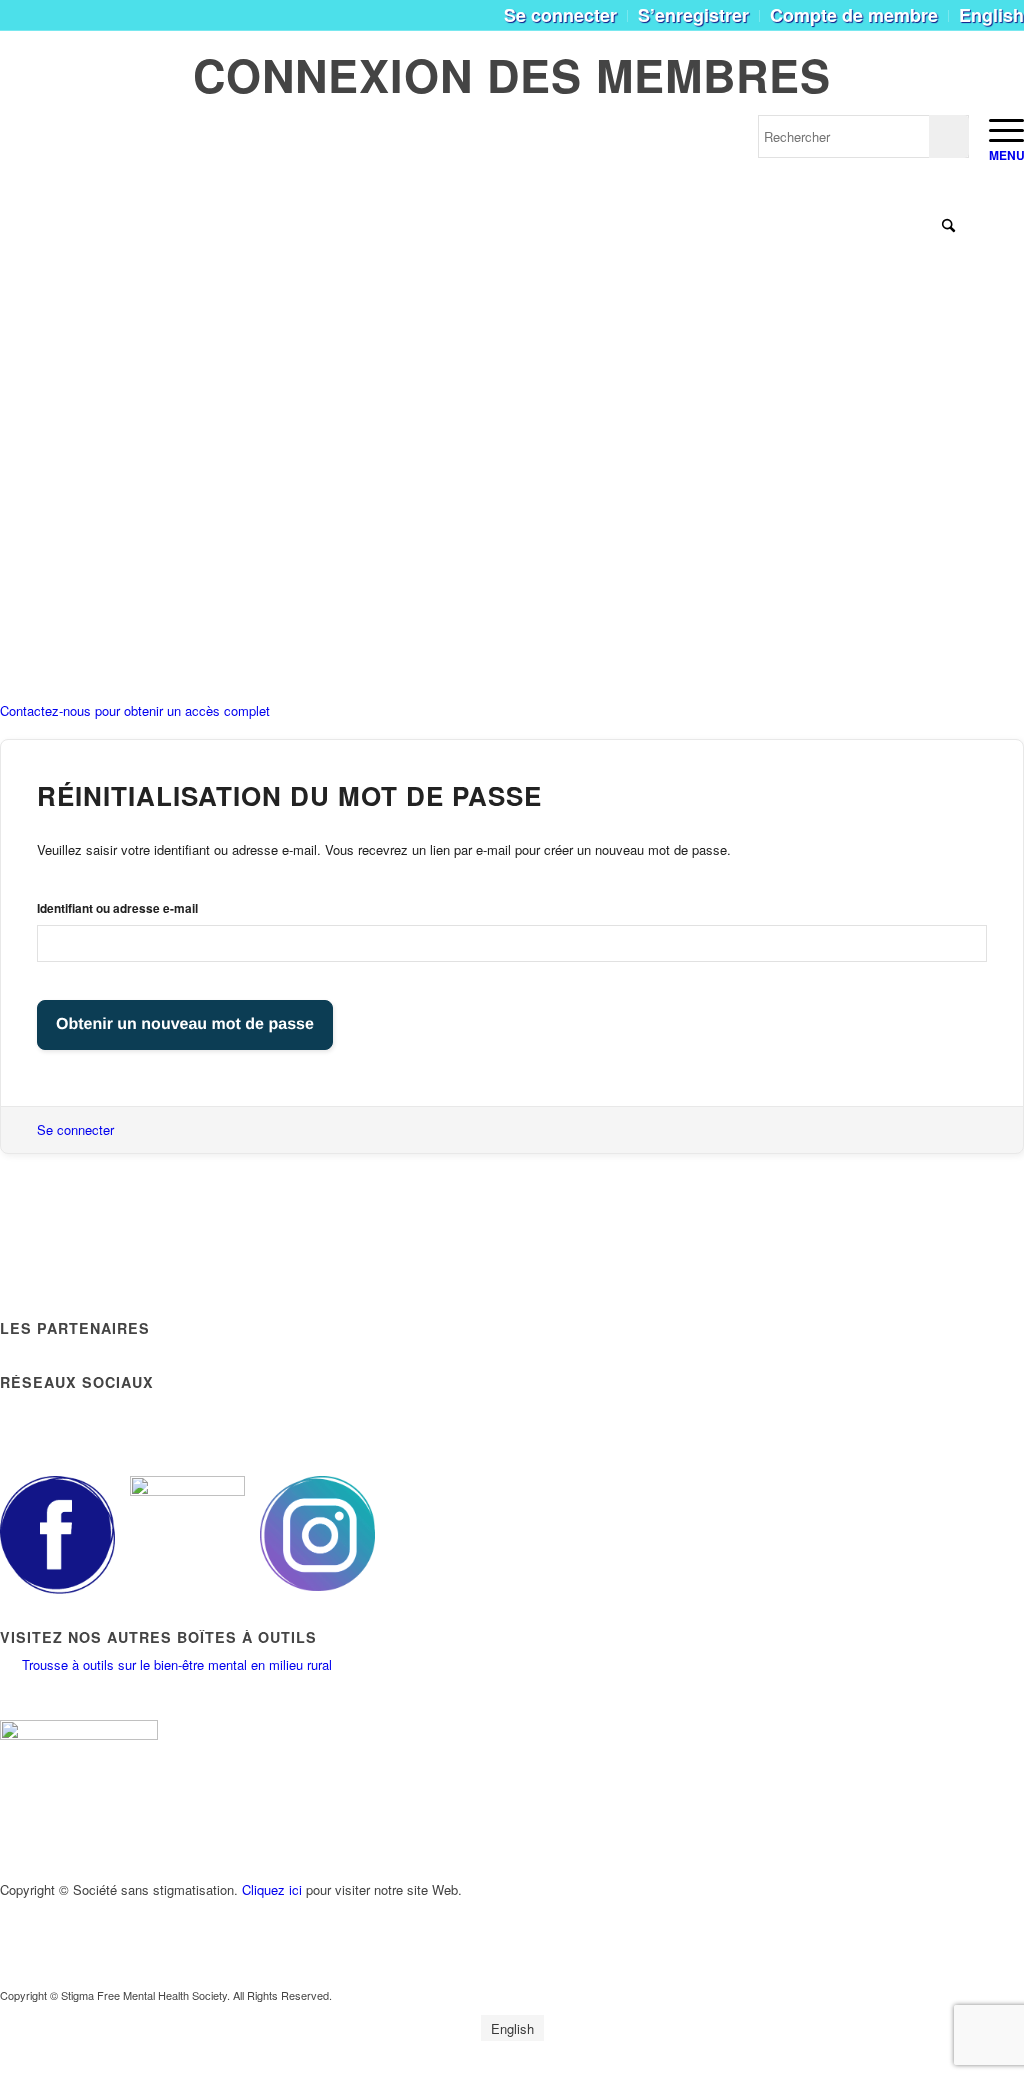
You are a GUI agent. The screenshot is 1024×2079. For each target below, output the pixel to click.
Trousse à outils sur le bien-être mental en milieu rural (177, 1664)
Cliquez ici (272, 1889)
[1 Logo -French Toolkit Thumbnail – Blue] (131, 145)
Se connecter (75, 1129)
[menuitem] (561, 16)
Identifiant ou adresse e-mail (117, 908)
